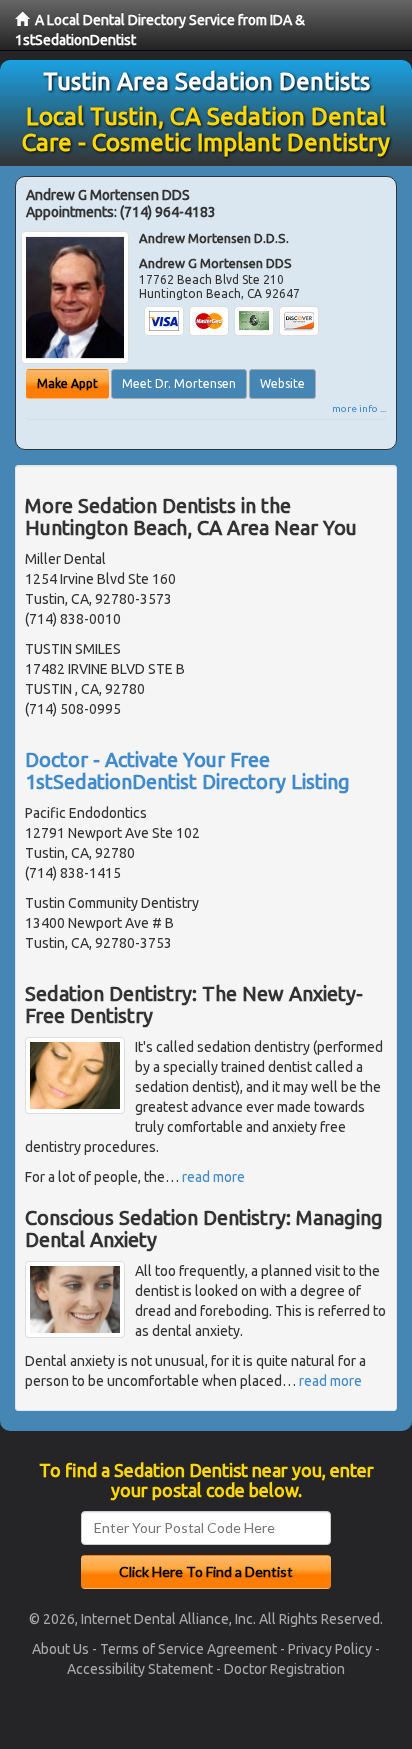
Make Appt (67, 383)
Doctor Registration (284, 1669)
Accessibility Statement (140, 1669)
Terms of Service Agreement (188, 1649)
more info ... (359, 408)
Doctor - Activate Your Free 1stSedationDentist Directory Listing (187, 770)
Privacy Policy (330, 1649)
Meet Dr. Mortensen (179, 383)
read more (213, 1177)
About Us (60, 1649)
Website (282, 383)
